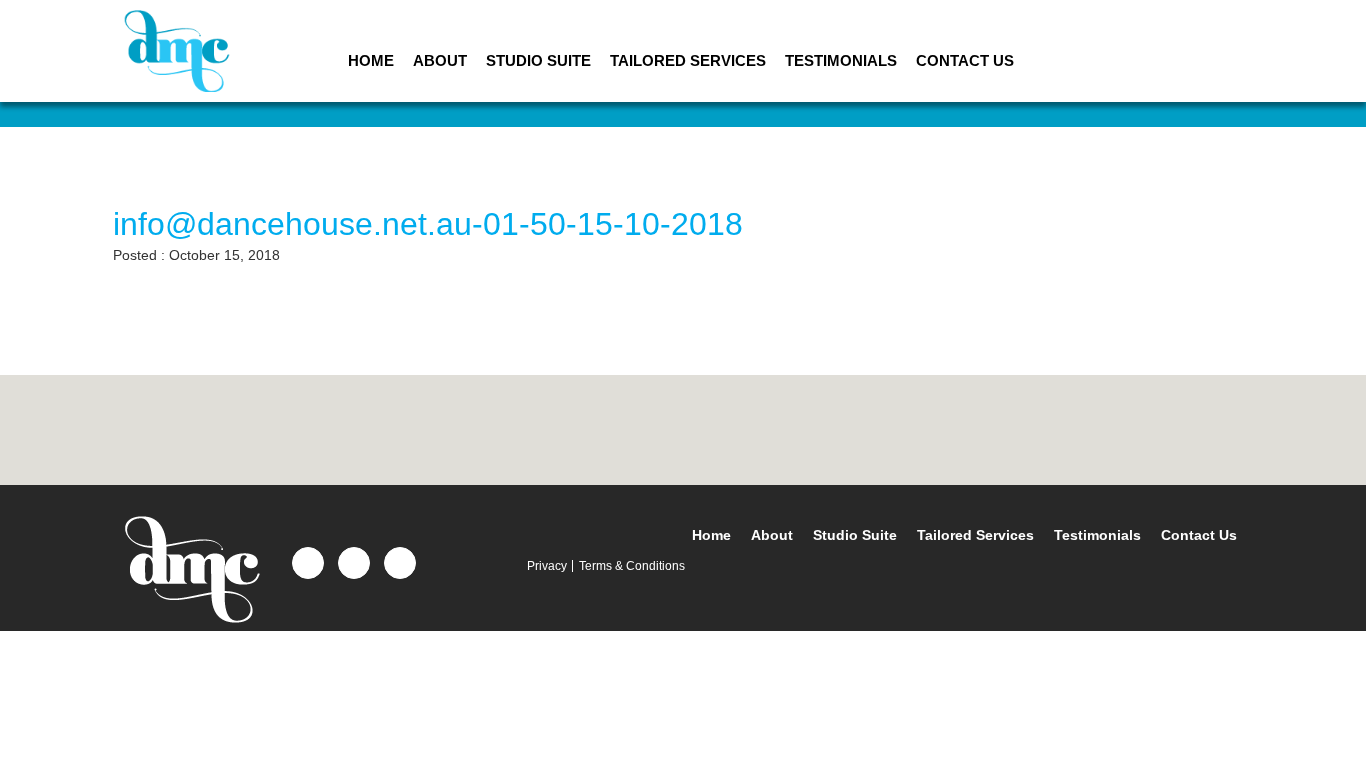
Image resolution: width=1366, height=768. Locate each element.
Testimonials (841, 60)
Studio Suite (538, 60)
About (440, 60)
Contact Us (965, 60)
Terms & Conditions (632, 566)
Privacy (547, 566)
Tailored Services (688, 60)
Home (371, 60)
